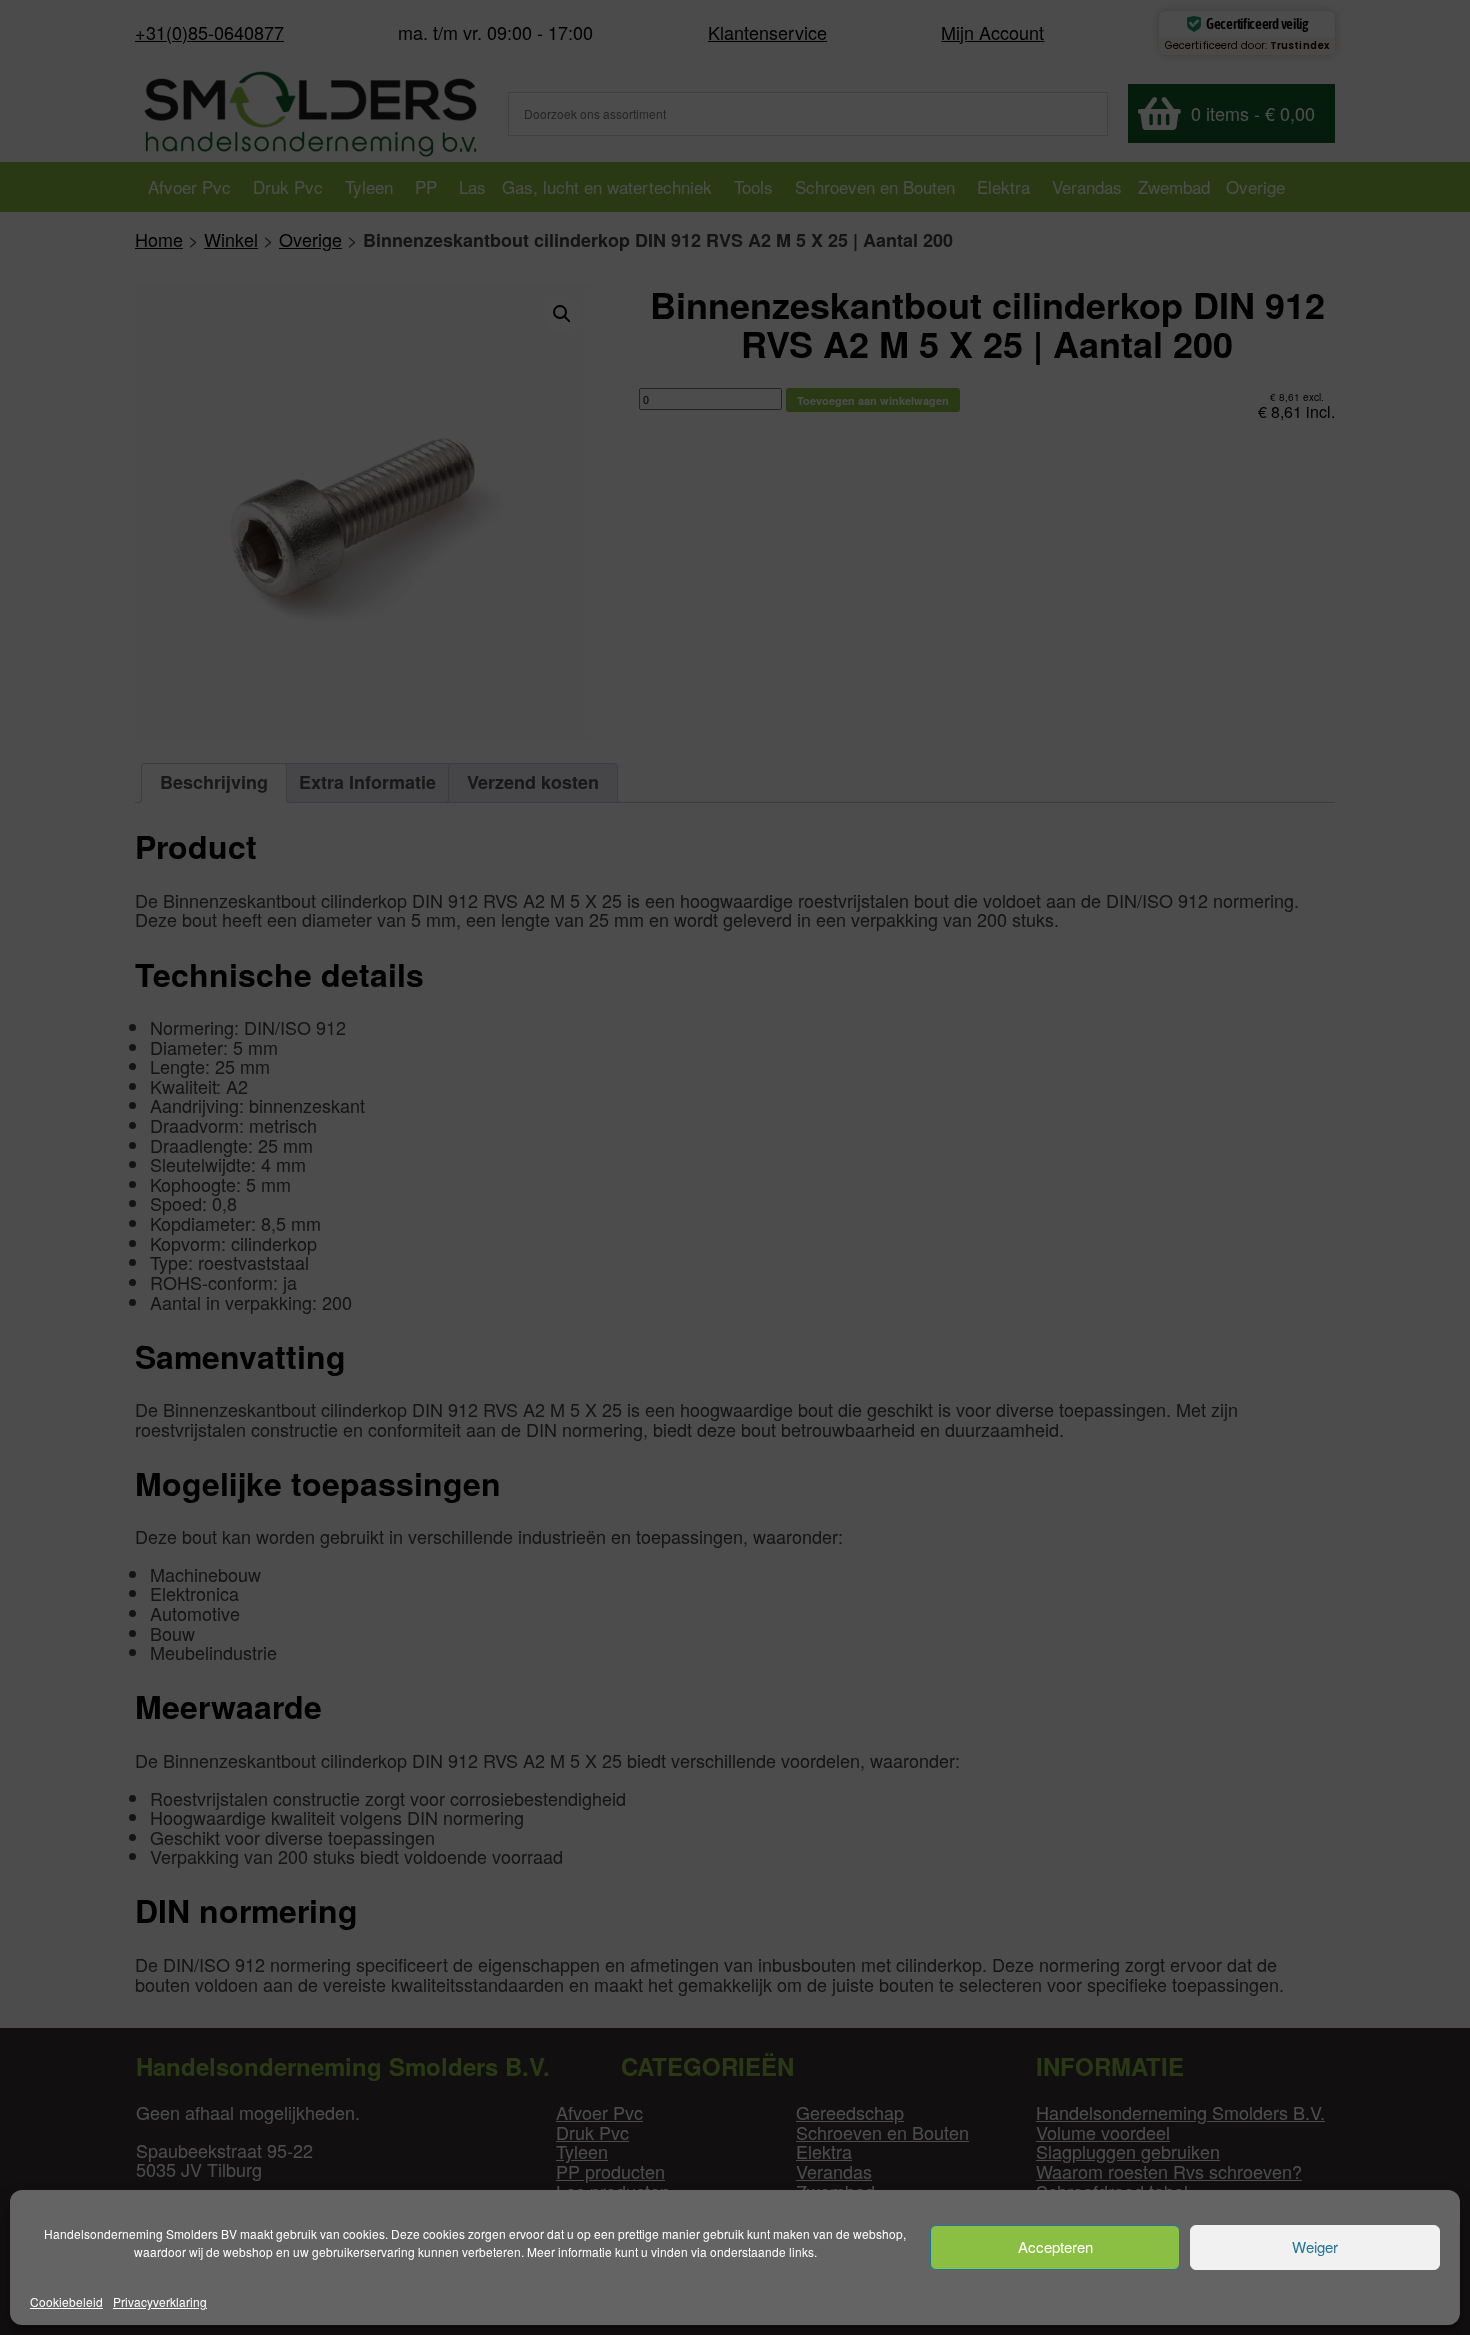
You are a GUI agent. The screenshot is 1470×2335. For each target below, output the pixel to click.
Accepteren (1055, 2247)
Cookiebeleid (66, 2301)
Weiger (1315, 2247)
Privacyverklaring (160, 2301)
